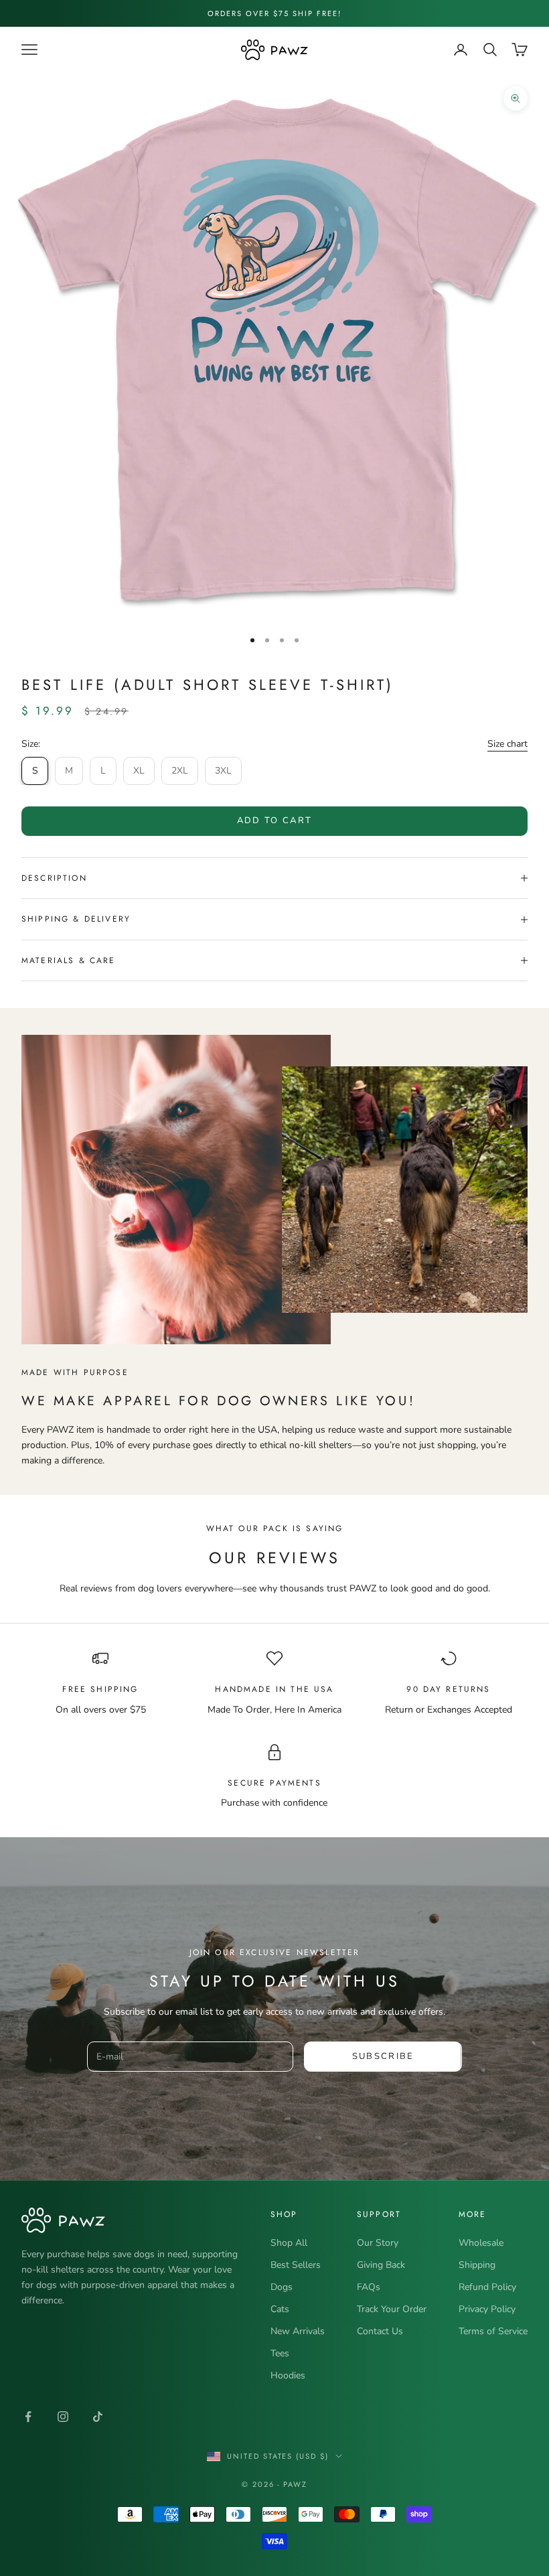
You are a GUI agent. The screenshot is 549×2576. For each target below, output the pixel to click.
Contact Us (380, 2331)
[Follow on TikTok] (98, 2417)
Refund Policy (487, 2287)
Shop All (289, 2243)
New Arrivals (298, 2331)
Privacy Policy (487, 2309)
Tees (280, 2353)
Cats (280, 2309)
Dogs (282, 2287)
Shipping (477, 2265)
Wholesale (481, 2243)
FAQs (369, 2287)
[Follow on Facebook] (28, 2417)
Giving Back (381, 2265)
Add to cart (275, 820)
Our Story (378, 2243)
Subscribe (383, 2056)
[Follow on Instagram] (63, 2417)
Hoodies (288, 2375)
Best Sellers (296, 2265)
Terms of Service (493, 2331)
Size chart (507, 744)
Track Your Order (392, 2309)
